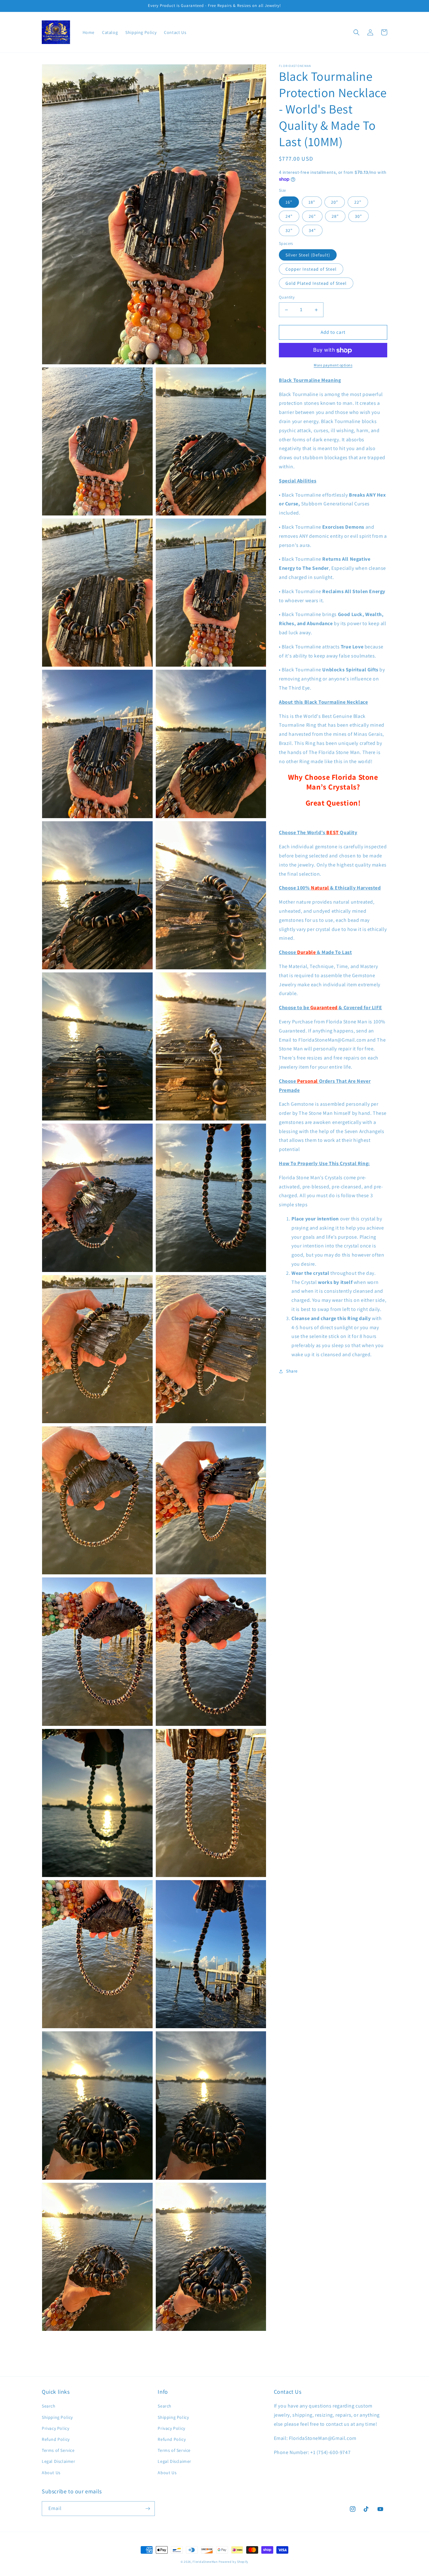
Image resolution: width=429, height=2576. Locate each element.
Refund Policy (56, 2439)
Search (49, 2406)
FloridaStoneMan (205, 2562)
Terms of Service (58, 2450)
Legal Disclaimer (59, 2461)
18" (312, 202)
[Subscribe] (148, 2509)
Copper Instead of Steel (311, 269)
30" (358, 217)
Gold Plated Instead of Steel (316, 283)
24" (289, 217)
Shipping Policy (57, 2417)
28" (335, 217)
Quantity (287, 297)
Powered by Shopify (234, 2562)
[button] (356, 32)
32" (289, 231)
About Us (51, 2473)
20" (335, 202)
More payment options (333, 365)
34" (312, 231)
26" (312, 217)
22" (358, 202)
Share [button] (292, 1371)
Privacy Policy (55, 2428)
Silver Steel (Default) (308, 255)
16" (289, 202)
